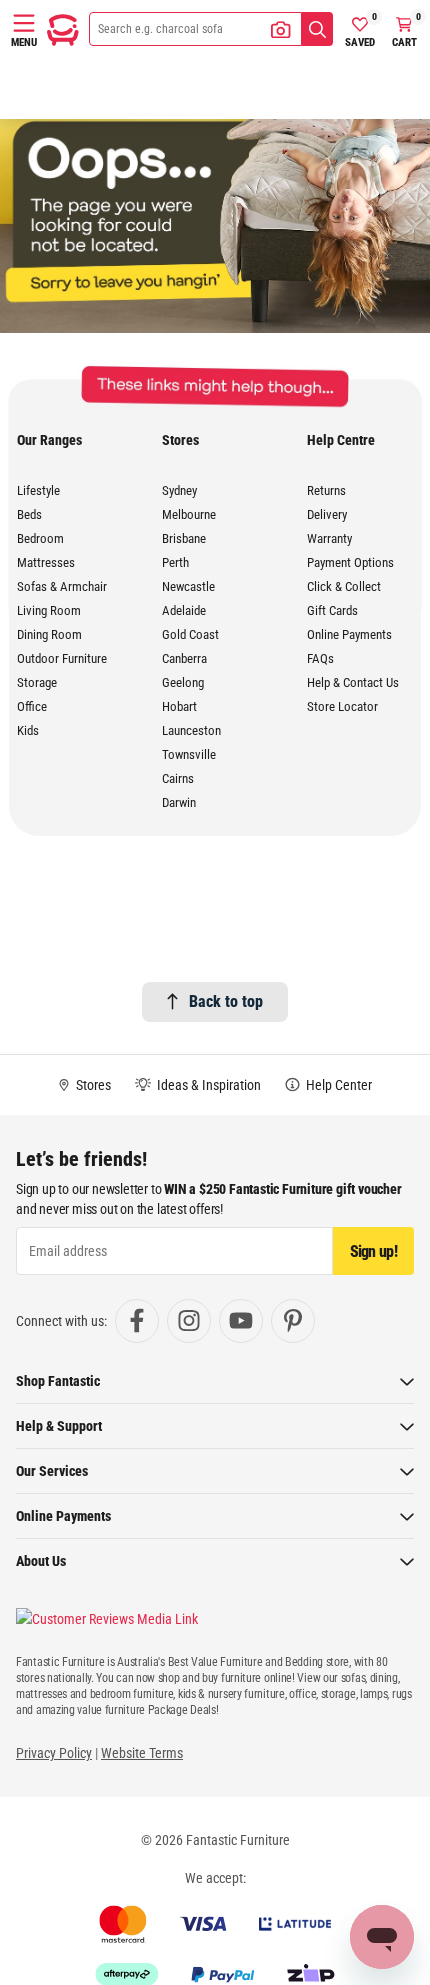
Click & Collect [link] (344, 586)
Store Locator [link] (342, 706)
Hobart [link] (179, 706)
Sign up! (373, 1251)
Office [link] (32, 706)
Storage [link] (37, 682)
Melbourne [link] (189, 514)
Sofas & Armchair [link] (62, 586)
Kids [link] (28, 730)
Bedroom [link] (40, 538)
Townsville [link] (189, 754)
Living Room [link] (49, 610)
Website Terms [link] (142, 1753)
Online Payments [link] (349, 634)
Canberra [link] (184, 658)
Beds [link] (29, 514)
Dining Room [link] (49, 634)
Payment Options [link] (350, 562)
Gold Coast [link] (190, 634)
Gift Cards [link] (332, 610)
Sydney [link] (179, 490)
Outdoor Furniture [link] (62, 658)
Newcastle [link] (188, 586)
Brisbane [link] (184, 538)
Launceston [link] (191, 730)
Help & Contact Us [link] (353, 682)
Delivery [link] (327, 514)
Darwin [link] (179, 802)
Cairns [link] (178, 778)
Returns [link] (326, 490)
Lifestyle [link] (38, 490)
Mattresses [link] (46, 562)
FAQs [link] (320, 658)
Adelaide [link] (184, 610)
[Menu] (24, 23)
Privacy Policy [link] (54, 1753)
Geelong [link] (183, 682)
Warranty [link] (329, 538)
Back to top (226, 1001)
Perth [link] (175, 562)
